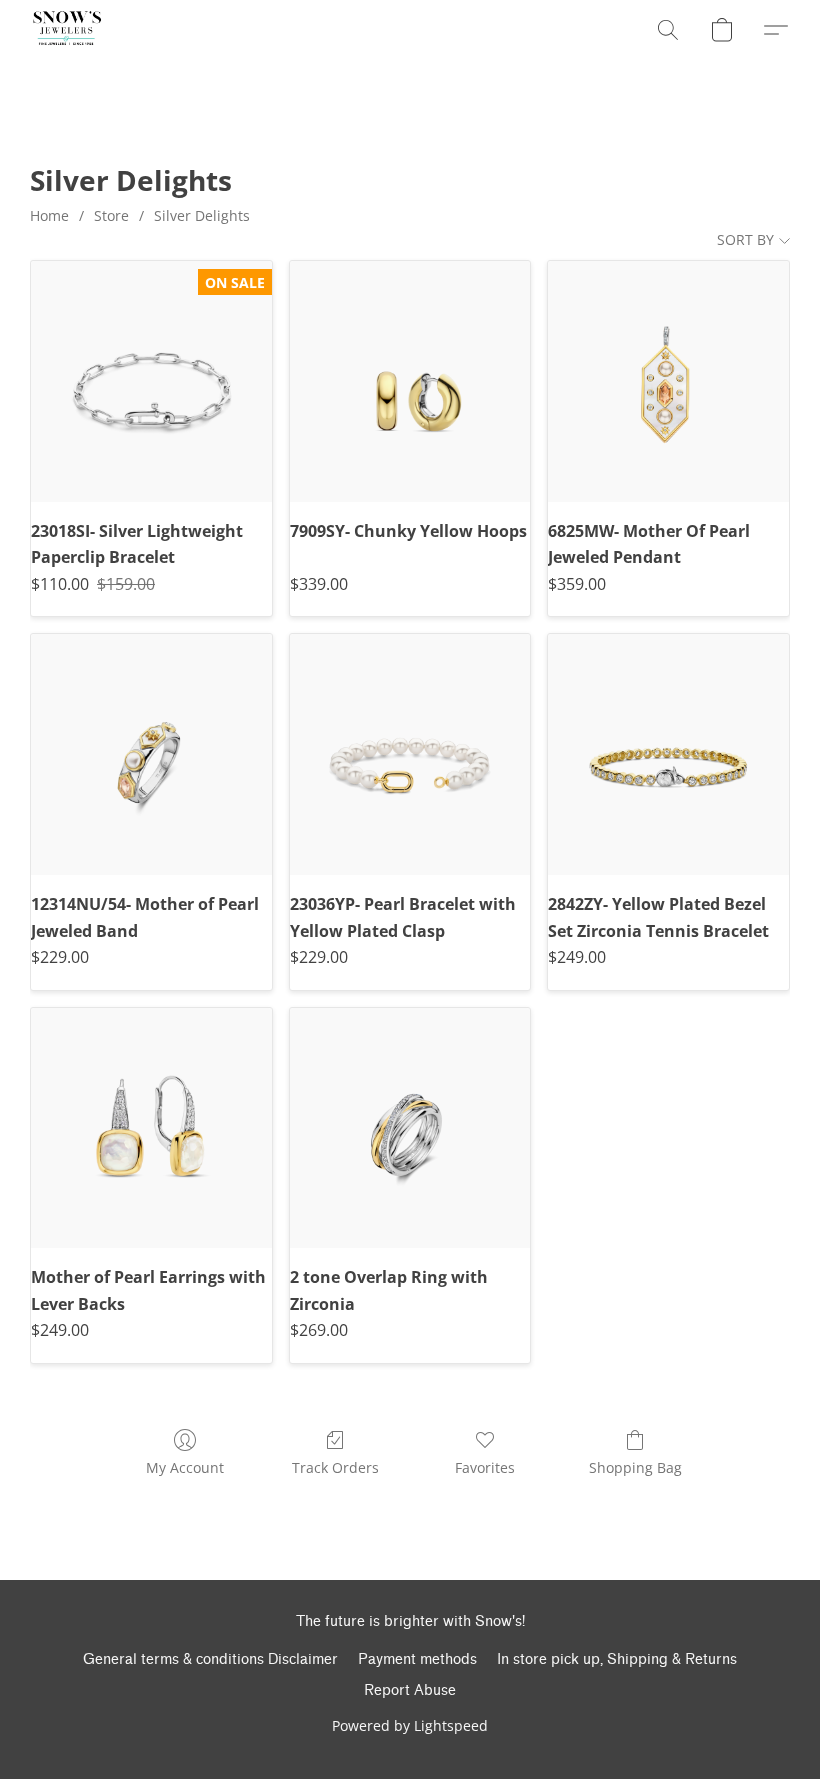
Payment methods (417, 1659)
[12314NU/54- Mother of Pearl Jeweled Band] (151, 754)
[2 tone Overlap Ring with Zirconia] (410, 1128)
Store (111, 215)
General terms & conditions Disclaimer (210, 1659)
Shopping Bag (635, 1467)
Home (49, 215)
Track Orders (335, 1467)
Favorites (485, 1467)
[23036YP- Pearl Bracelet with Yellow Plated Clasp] (410, 754)
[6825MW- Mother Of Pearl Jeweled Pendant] (668, 381)
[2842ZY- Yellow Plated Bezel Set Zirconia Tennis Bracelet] (668, 754)
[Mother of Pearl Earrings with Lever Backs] (151, 1128)
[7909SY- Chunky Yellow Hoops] (410, 381)
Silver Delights (202, 215)
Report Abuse (410, 1690)
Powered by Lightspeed (410, 1725)
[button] (67, 30)
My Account (185, 1467)
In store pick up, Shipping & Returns (617, 1659)
